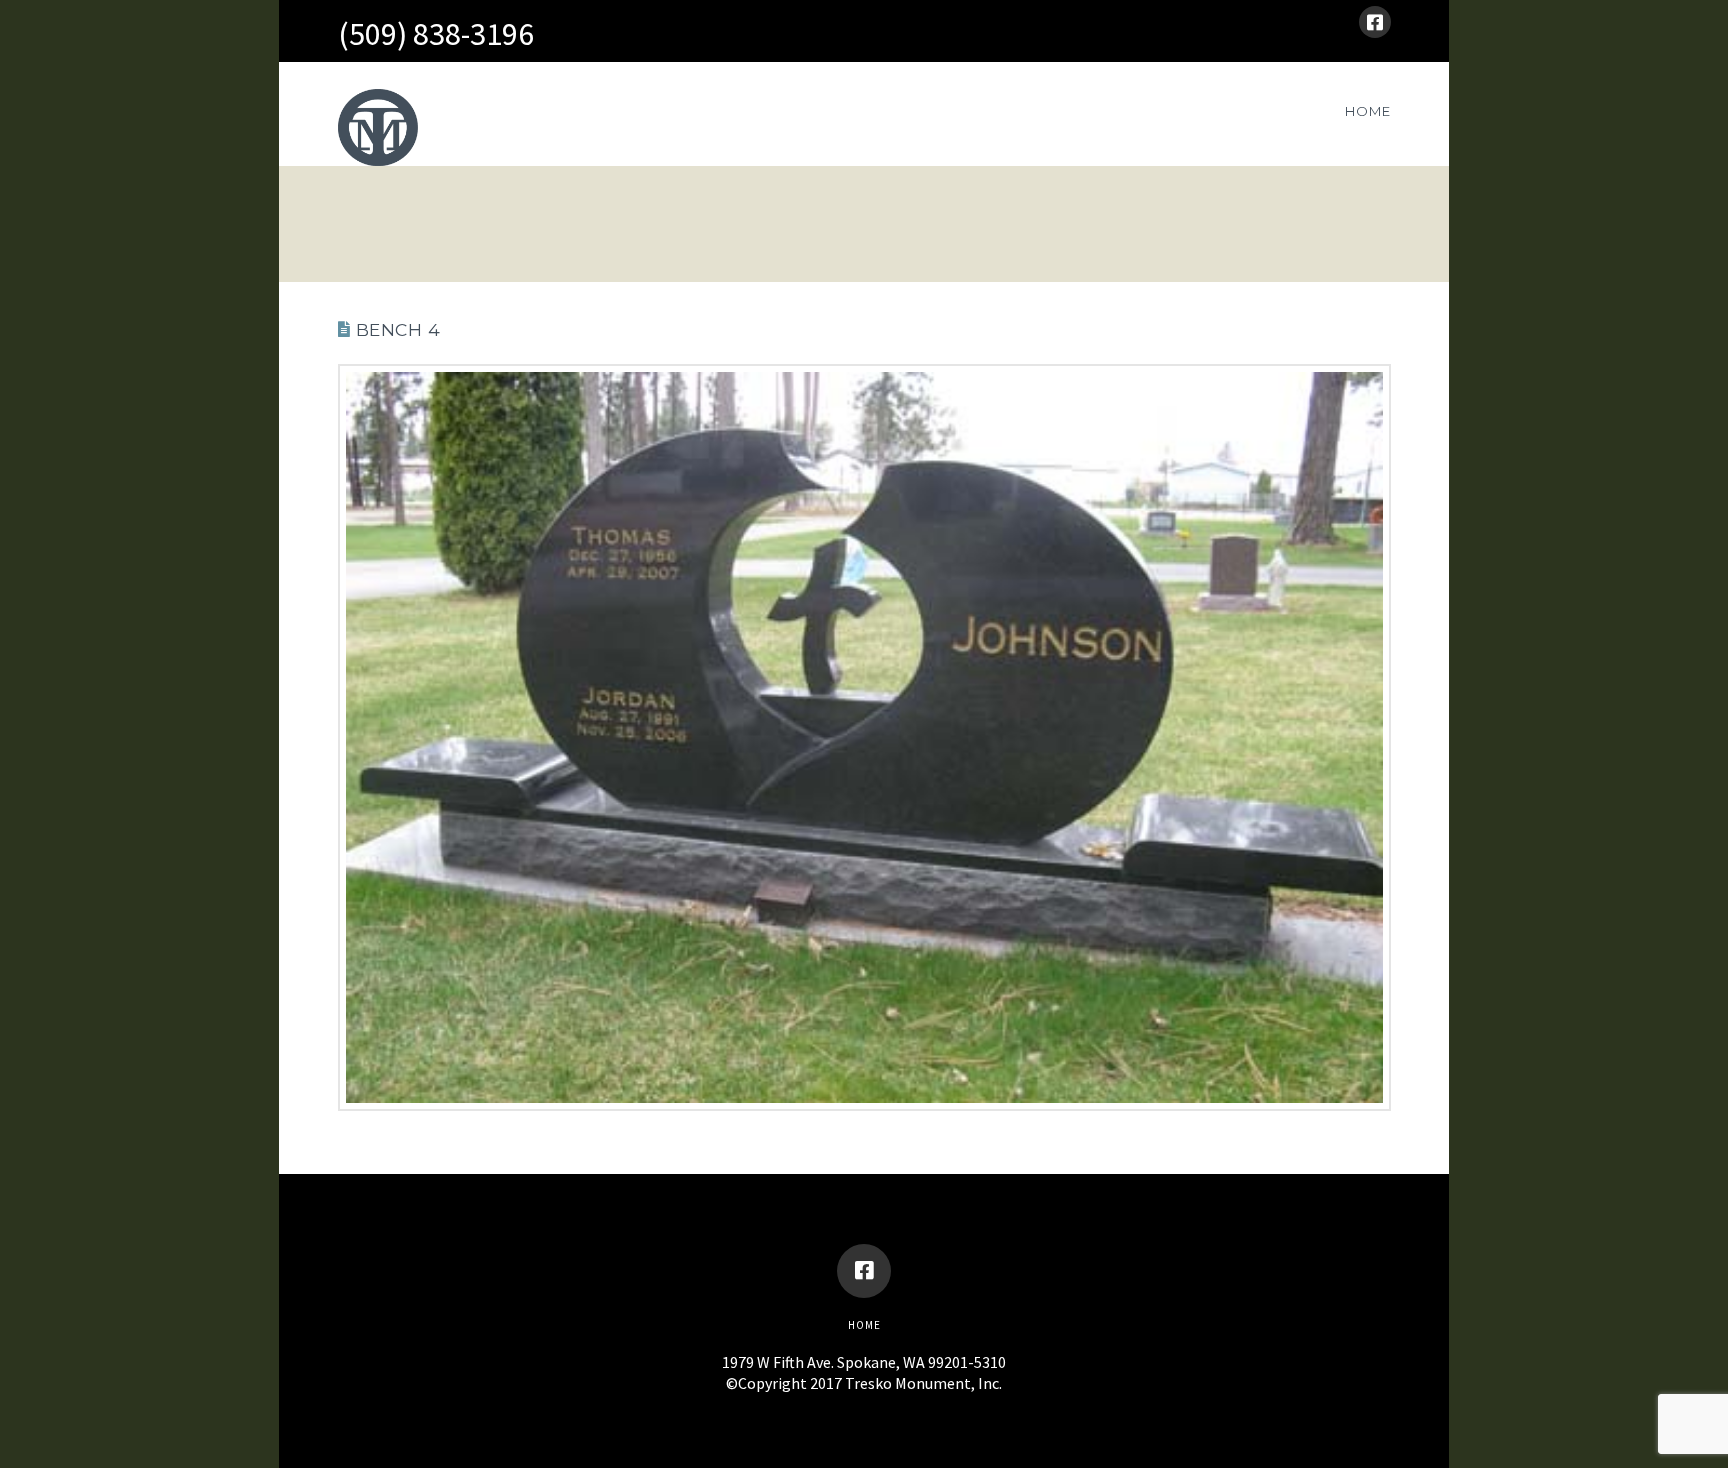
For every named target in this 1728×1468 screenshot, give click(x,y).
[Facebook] (1375, 22)
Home (864, 1325)
